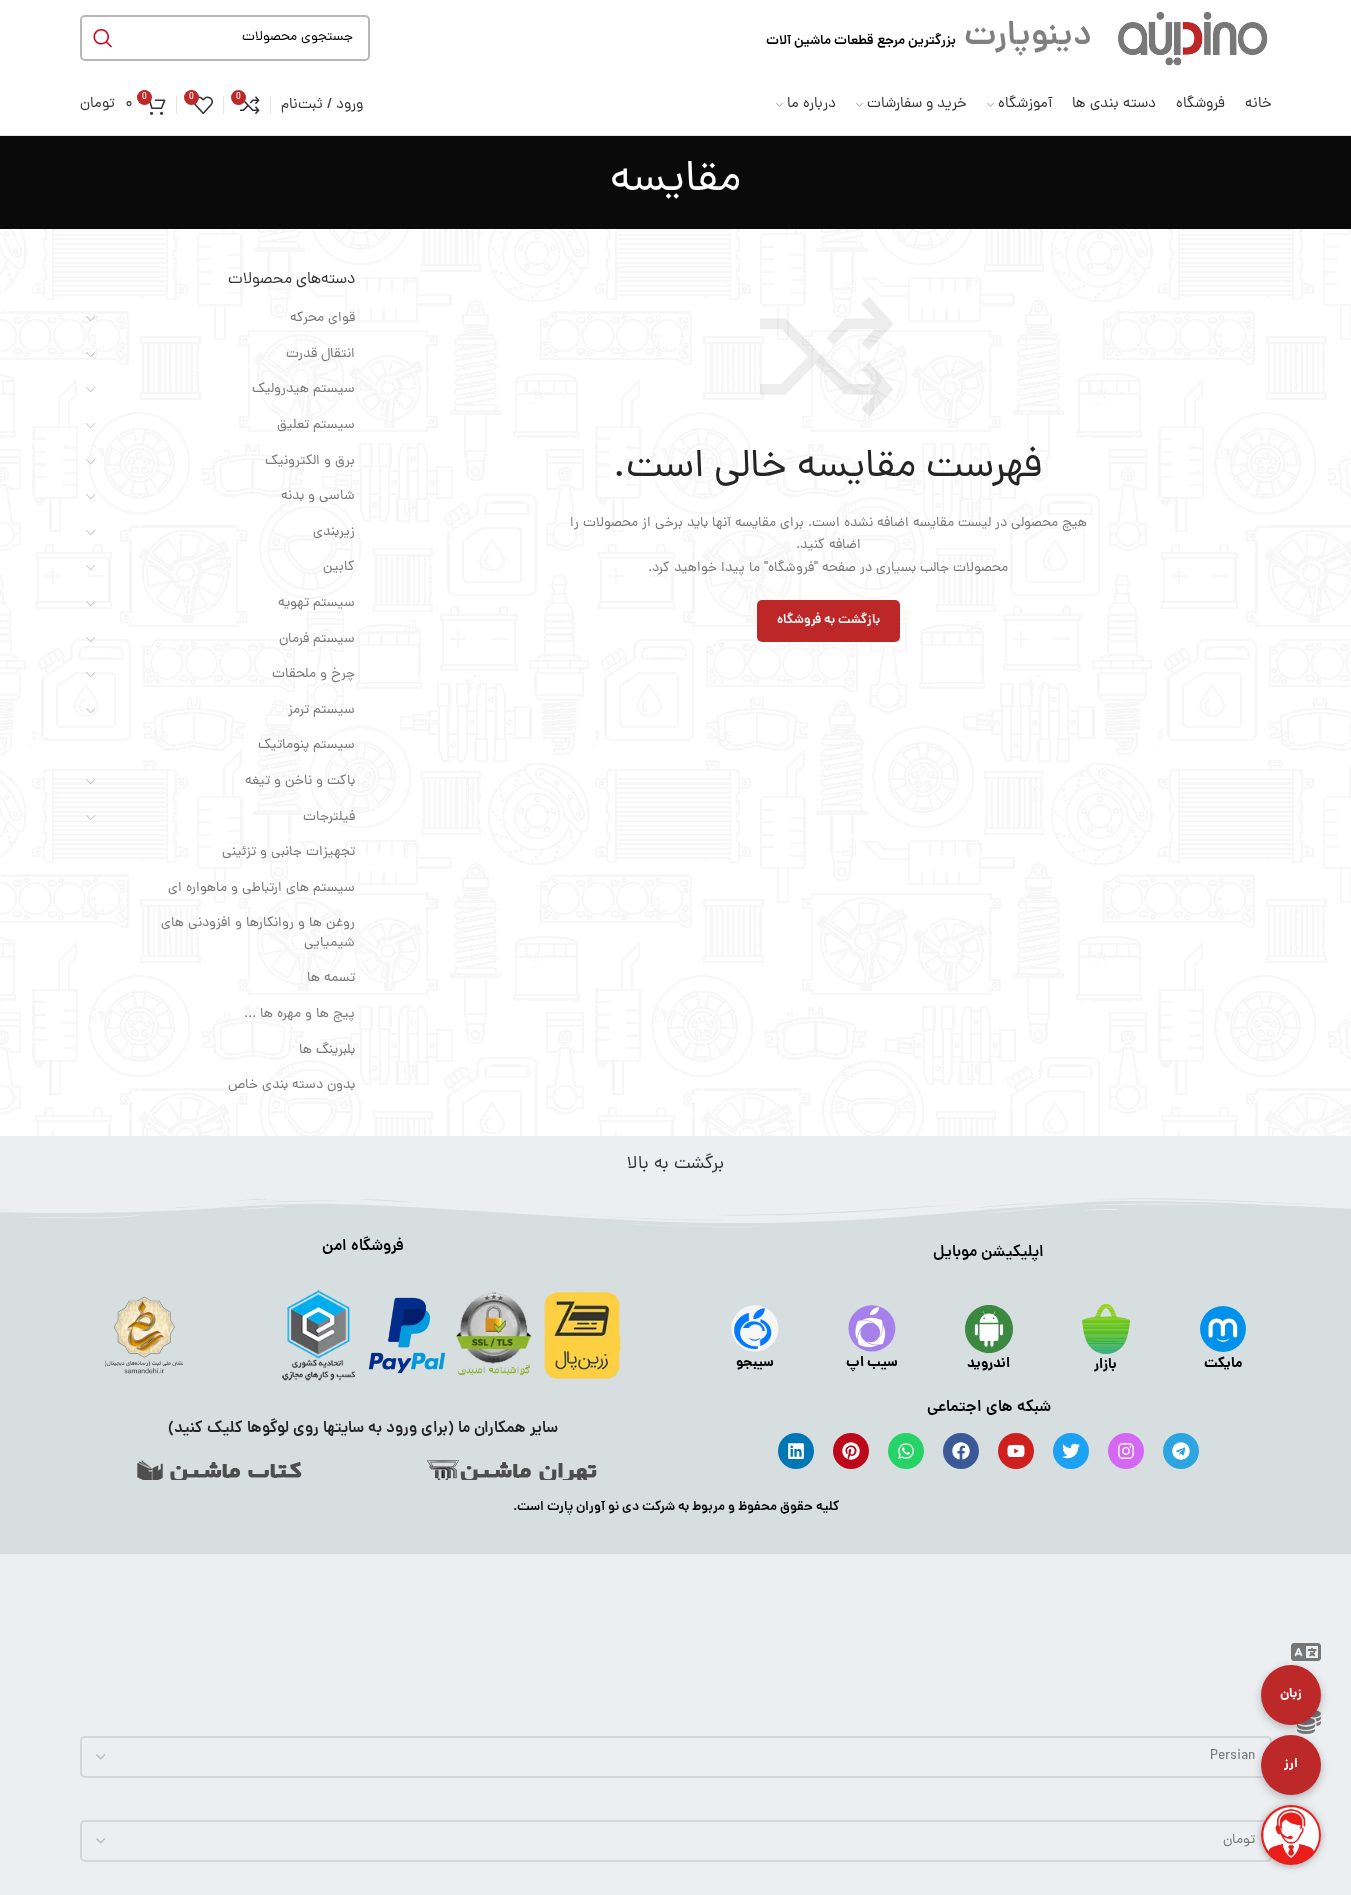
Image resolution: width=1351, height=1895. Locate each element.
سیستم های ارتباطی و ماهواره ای (261, 888)
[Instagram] (1126, 1451)
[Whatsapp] (906, 1451)
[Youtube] (1016, 1451)
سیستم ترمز (321, 710)
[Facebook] (961, 1451)
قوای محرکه (322, 318)
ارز (1291, 1764)
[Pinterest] (851, 1451)
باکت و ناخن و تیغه (300, 781)
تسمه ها (331, 978)
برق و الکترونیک (310, 461)
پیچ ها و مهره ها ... (299, 1014)
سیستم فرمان (317, 639)
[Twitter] (1071, 1451)
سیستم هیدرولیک (303, 389)
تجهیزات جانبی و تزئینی (288, 852)
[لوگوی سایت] (1192, 38)
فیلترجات (329, 817)
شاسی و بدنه (318, 496)
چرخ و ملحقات (313, 674)
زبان (1291, 1694)
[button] (1306, 1656)
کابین (339, 567)
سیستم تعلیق (316, 425)
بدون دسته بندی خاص (291, 1085)
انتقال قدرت (320, 354)
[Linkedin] (796, 1451)
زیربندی (334, 532)
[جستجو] (103, 38)
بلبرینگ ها (327, 1050)
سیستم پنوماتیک (306, 745)
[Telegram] (1181, 1451)
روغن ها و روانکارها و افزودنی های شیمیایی (258, 933)
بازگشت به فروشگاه (828, 620)
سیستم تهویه (316, 603)
